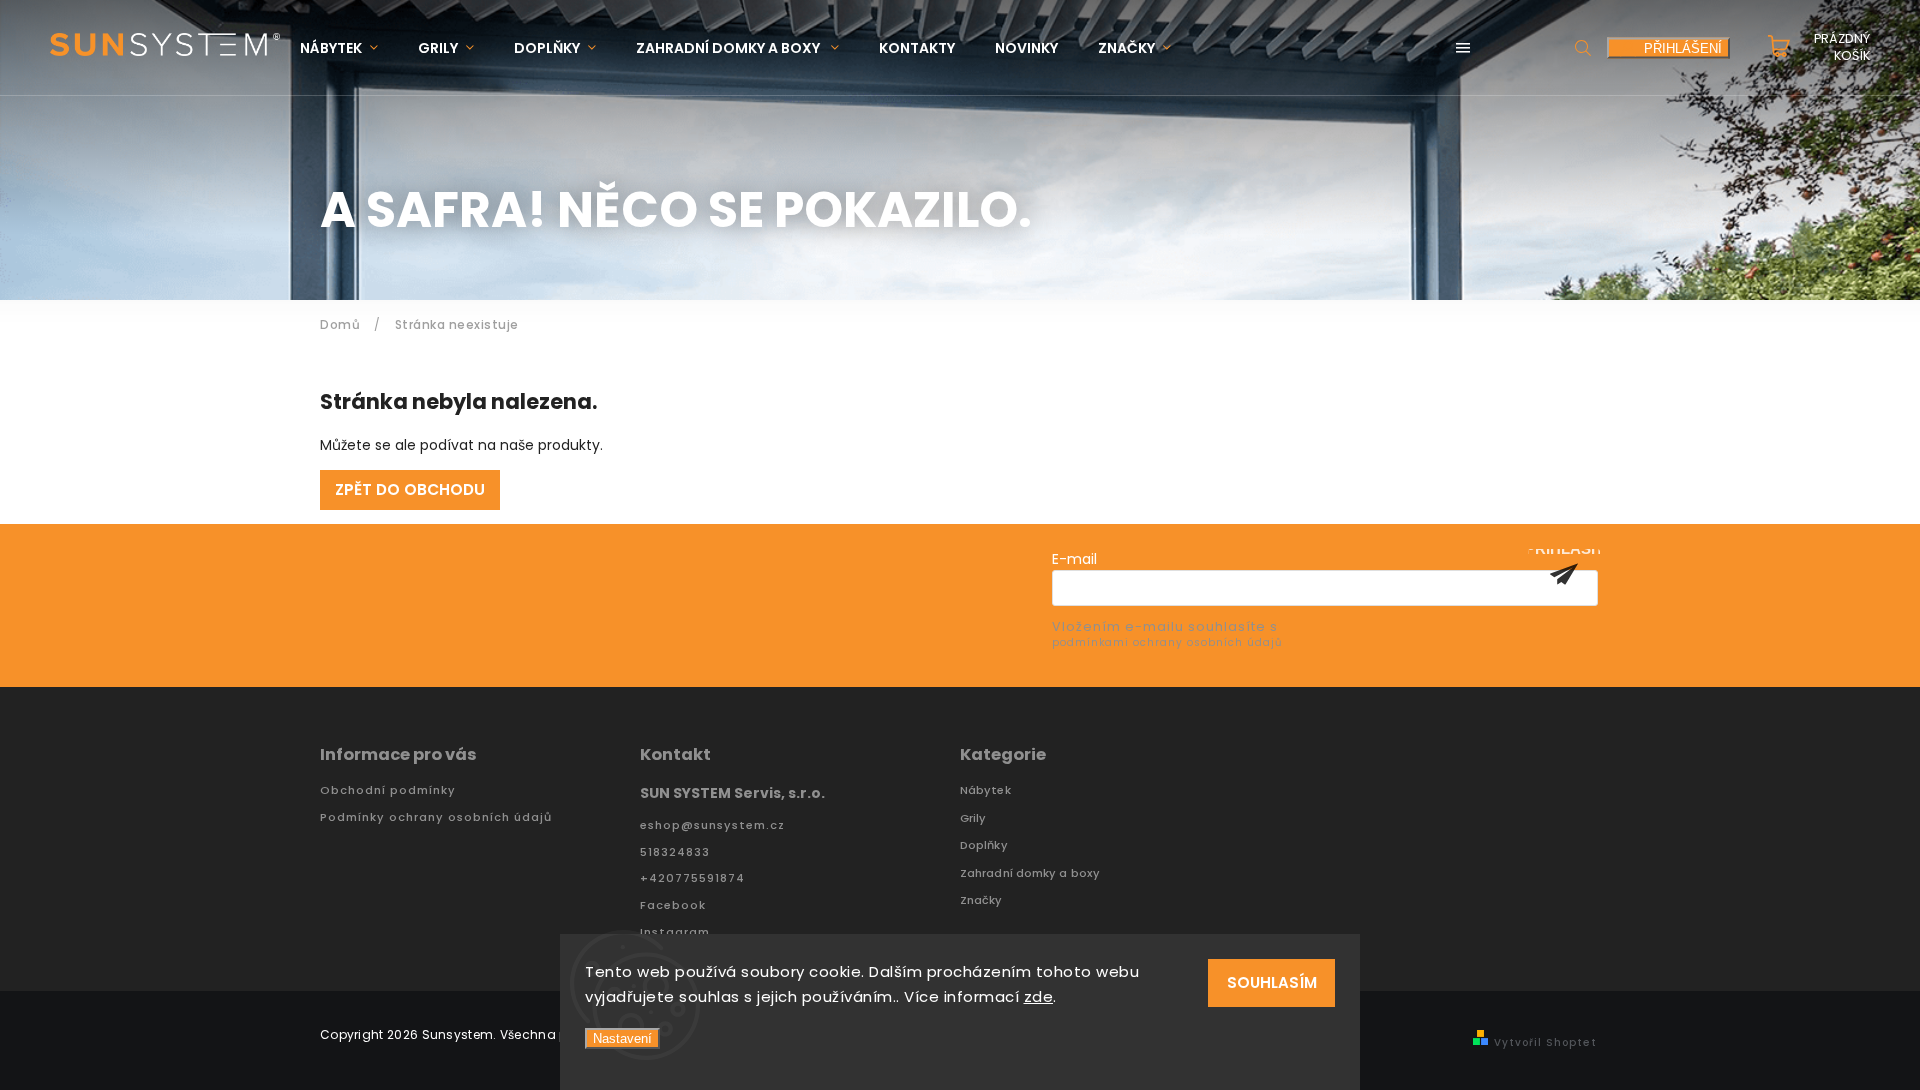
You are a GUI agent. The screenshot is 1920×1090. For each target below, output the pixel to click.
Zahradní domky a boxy (1030, 873)
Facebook (673, 905)
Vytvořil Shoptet (1545, 1042)
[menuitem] (349, 48)
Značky (981, 900)
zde (1039, 996)
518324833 (675, 852)
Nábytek (985, 790)
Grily (973, 818)
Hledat (1583, 47)
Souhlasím (1272, 982)
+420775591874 (692, 878)
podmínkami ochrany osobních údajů (1167, 642)
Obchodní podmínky (388, 790)
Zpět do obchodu (410, 489)
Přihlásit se (1564, 574)
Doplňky (984, 845)
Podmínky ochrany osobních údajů (436, 817)
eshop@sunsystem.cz (712, 825)
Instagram (675, 932)
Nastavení (622, 1038)
